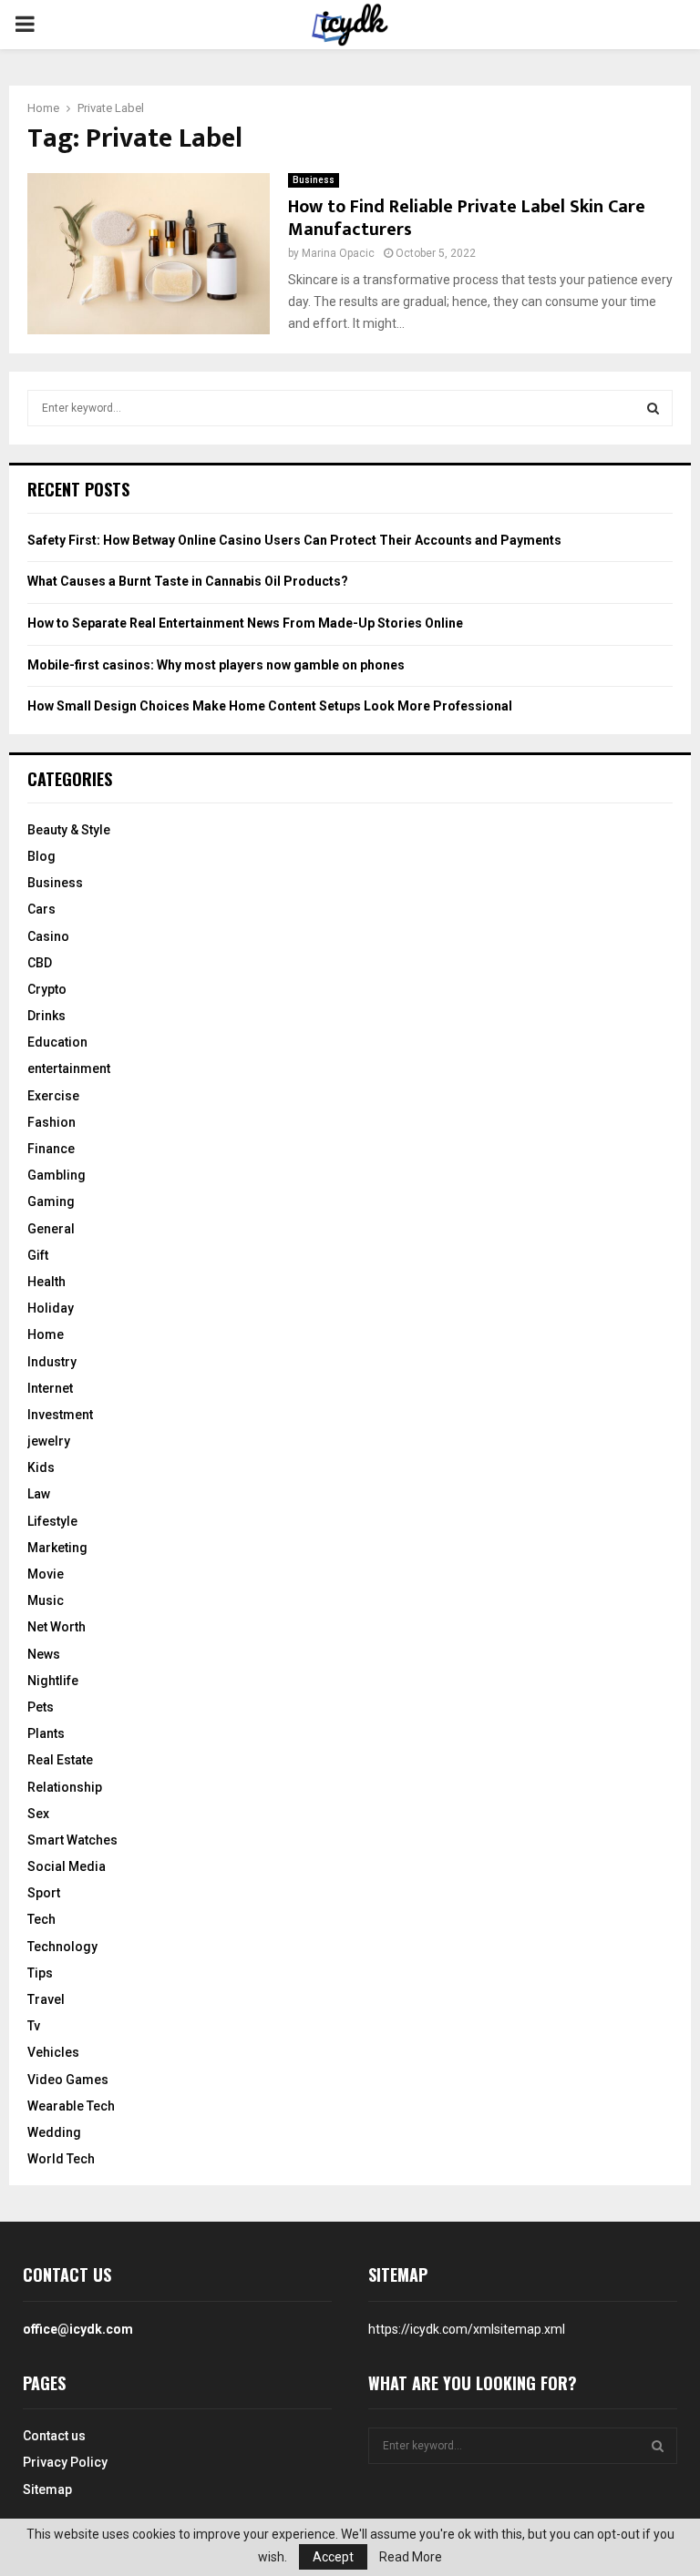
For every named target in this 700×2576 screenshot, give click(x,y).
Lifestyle (52, 1521)
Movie (46, 1574)
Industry (52, 1362)
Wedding (54, 2132)
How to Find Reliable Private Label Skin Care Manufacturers (467, 218)
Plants (46, 1733)
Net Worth (57, 1627)
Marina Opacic (338, 253)
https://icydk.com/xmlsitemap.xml (467, 2329)
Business (314, 180)
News (44, 1654)
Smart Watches (72, 1840)
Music (46, 1600)
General (51, 1229)
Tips (40, 1973)
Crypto (47, 989)
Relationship (65, 1787)
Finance (51, 1149)
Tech (41, 1919)
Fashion (51, 1122)
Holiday (51, 1308)
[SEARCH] (653, 408)
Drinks (46, 1016)
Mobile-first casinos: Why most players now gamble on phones (216, 665)
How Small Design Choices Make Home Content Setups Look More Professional (270, 706)
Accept (333, 2557)
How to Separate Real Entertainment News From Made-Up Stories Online (245, 623)
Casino (48, 936)
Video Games (68, 2080)
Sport (44, 1893)
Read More (411, 2557)
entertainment (69, 1068)
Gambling (57, 1175)
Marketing (57, 1548)
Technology (62, 1947)
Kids (41, 1467)
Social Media (67, 1866)
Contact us (54, 2436)
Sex (38, 1814)
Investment (60, 1415)
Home (46, 1334)
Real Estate (60, 1760)
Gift (38, 1255)
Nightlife (53, 1681)
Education (57, 1042)
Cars (41, 909)
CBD (40, 963)
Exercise (53, 1096)
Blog (41, 856)
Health (46, 1282)
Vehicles (53, 2052)
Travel (46, 1999)
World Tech (61, 2159)
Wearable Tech (71, 2106)
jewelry (49, 1441)
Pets (41, 1707)
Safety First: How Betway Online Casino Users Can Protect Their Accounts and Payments (294, 540)
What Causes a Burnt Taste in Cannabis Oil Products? (188, 581)
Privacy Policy (65, 2462)
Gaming (51, 1201)
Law (39, 1494)
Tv (34, 2026)
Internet (50, 1388)
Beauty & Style (69, 830)
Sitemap (47, 2489)
